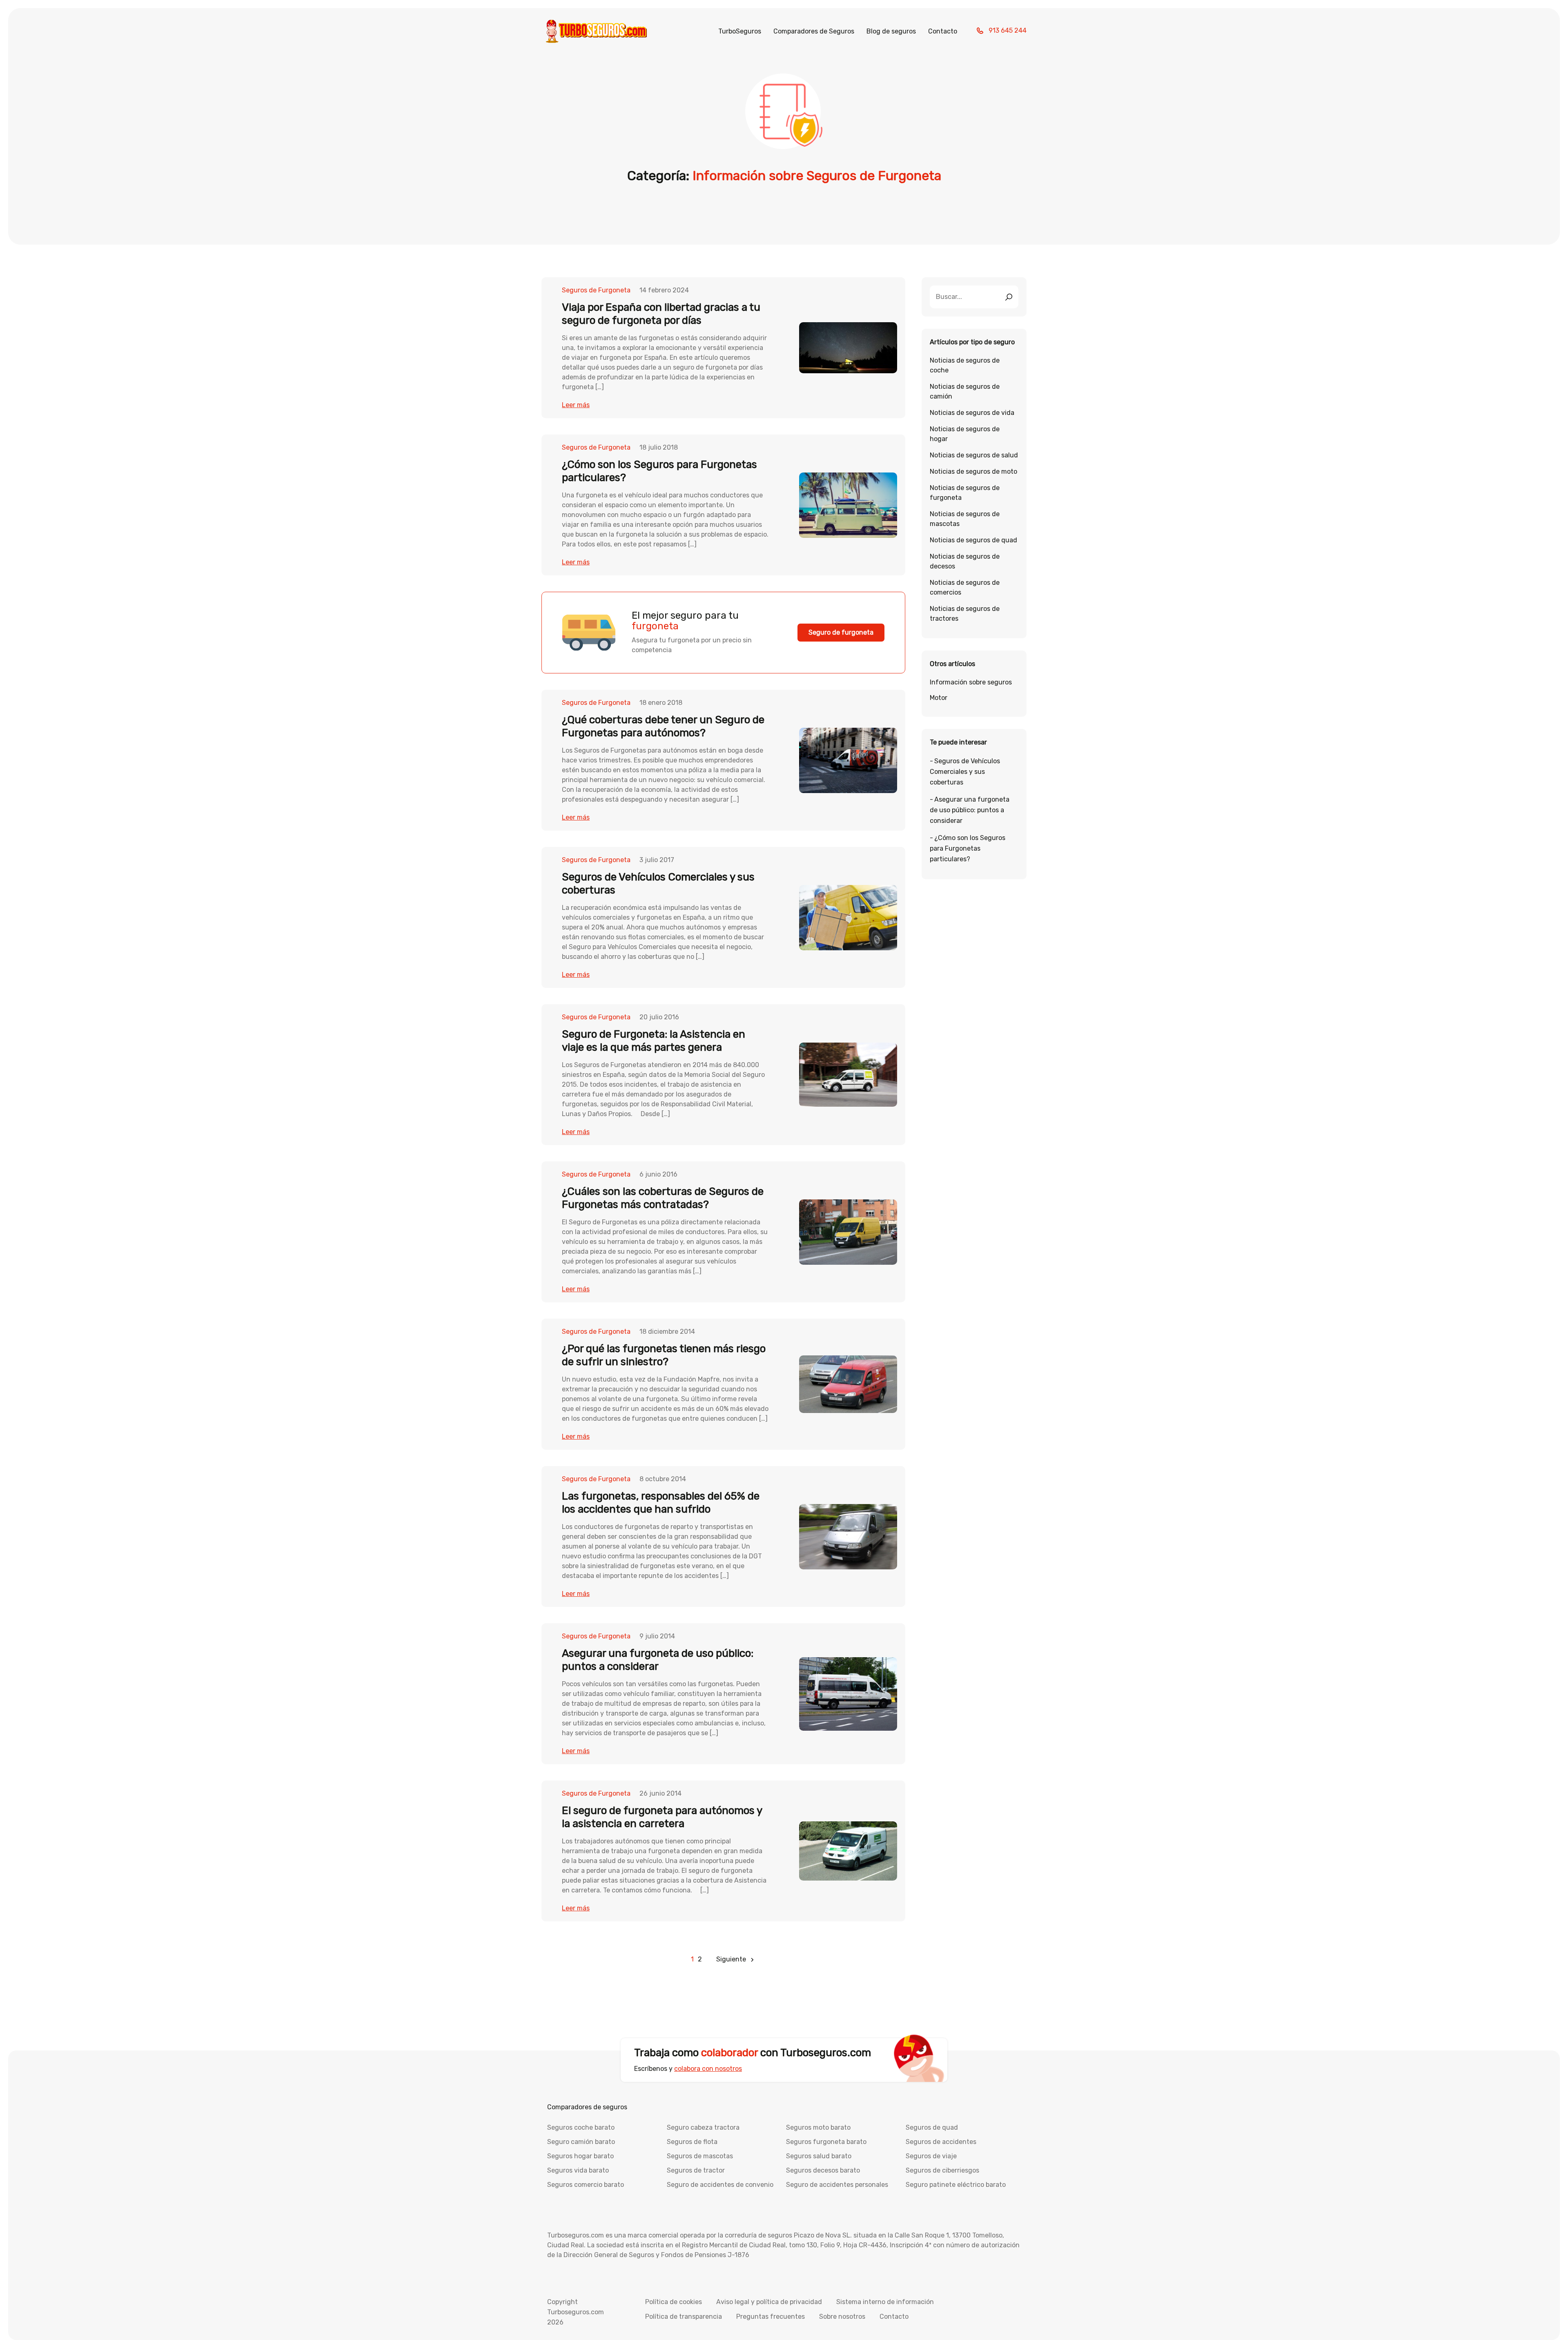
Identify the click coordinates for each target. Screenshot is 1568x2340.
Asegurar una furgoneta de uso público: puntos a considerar (970, 810)
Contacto (943, 31)
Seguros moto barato (818, 2127)
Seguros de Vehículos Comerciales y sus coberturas (965, 772)
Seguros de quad (932, 2127)
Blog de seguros (891, 31)
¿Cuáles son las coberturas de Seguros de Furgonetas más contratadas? (663, 1198)
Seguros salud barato (819, 2156)
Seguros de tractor (696, 2170)
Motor (939, 698)
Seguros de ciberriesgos (942, 2170)
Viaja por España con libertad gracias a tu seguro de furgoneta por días (661, 314)
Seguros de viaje (931, 2156)
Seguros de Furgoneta (596, 290)
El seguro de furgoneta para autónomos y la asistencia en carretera (662, 1817)
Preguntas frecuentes (771, 2317)
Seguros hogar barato (580, 2156)
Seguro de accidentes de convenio (720, 2185)
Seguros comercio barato (586, 2185)
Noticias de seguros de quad (973, 540)
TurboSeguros (740, 31)
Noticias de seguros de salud (974, 455)
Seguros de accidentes (941, 2142)
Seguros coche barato (581, 2127)
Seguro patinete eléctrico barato (956, 2185)
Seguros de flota (692, 2142)
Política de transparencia (684, 2317)
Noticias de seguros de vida (972, 413)
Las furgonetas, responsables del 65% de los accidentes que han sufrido (661, 1503)
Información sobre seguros (971, 682)
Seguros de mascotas (700, 2156)
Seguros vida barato (578, 2170)
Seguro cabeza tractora (703, 2127)
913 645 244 (1008, 30)
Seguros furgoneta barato (826, 2142)
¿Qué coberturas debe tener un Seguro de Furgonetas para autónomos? (663, 726)
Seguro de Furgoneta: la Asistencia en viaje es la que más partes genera (654, 1041)
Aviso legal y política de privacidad (769, 2302)
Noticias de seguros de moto (973, 471)
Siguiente (731, 1959)
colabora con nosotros (708, 2069)
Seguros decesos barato (823, 2170)
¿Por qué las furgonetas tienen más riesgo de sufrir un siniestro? (664, 1355)
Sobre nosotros (842, 2317)
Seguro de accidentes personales (837, 2185)
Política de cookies (674, 2302)
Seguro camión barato (581, 2142)
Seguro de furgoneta (841, 632)
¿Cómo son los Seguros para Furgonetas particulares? (968, 848)
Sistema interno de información (885, 2302)
